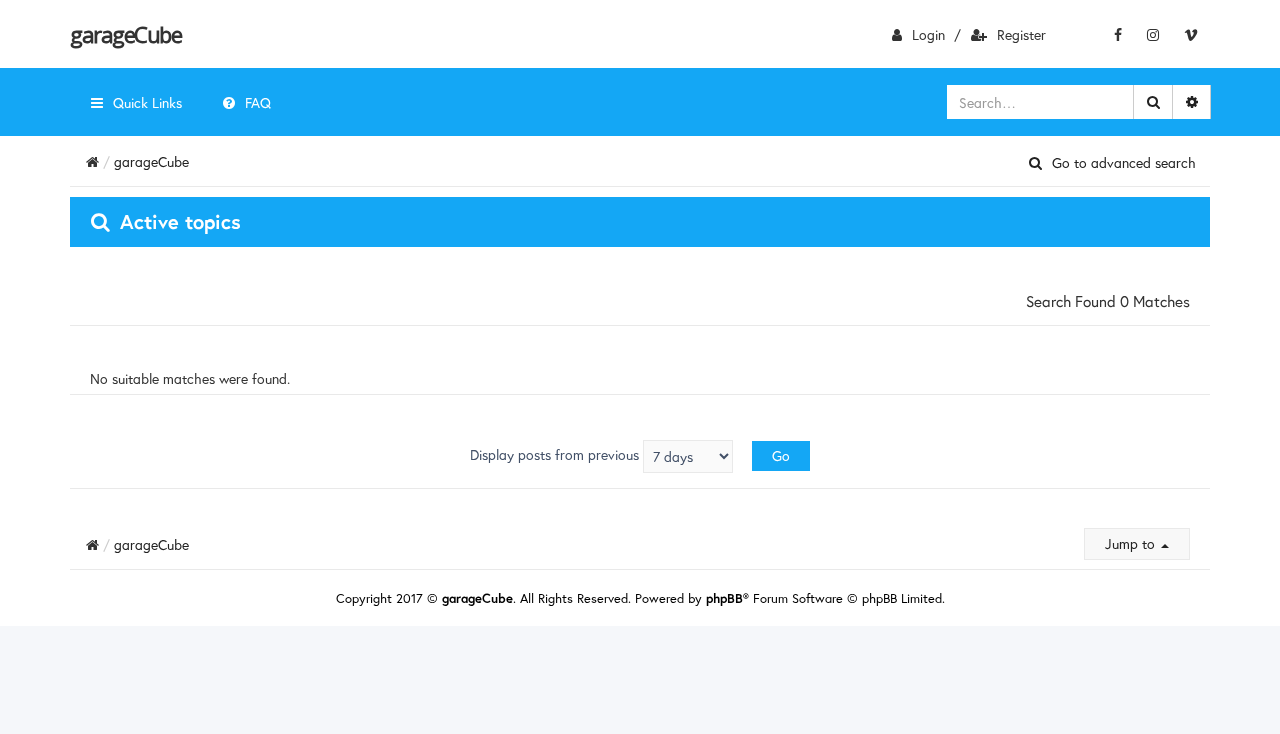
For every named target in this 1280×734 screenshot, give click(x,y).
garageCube (125, 34)
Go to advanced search (1124, 163)
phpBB (724, 598)
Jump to (1132, 543)
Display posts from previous (556, 454)
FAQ (258, 102)
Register (1021, 34)
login (928, 34)
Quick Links (147, 102)
